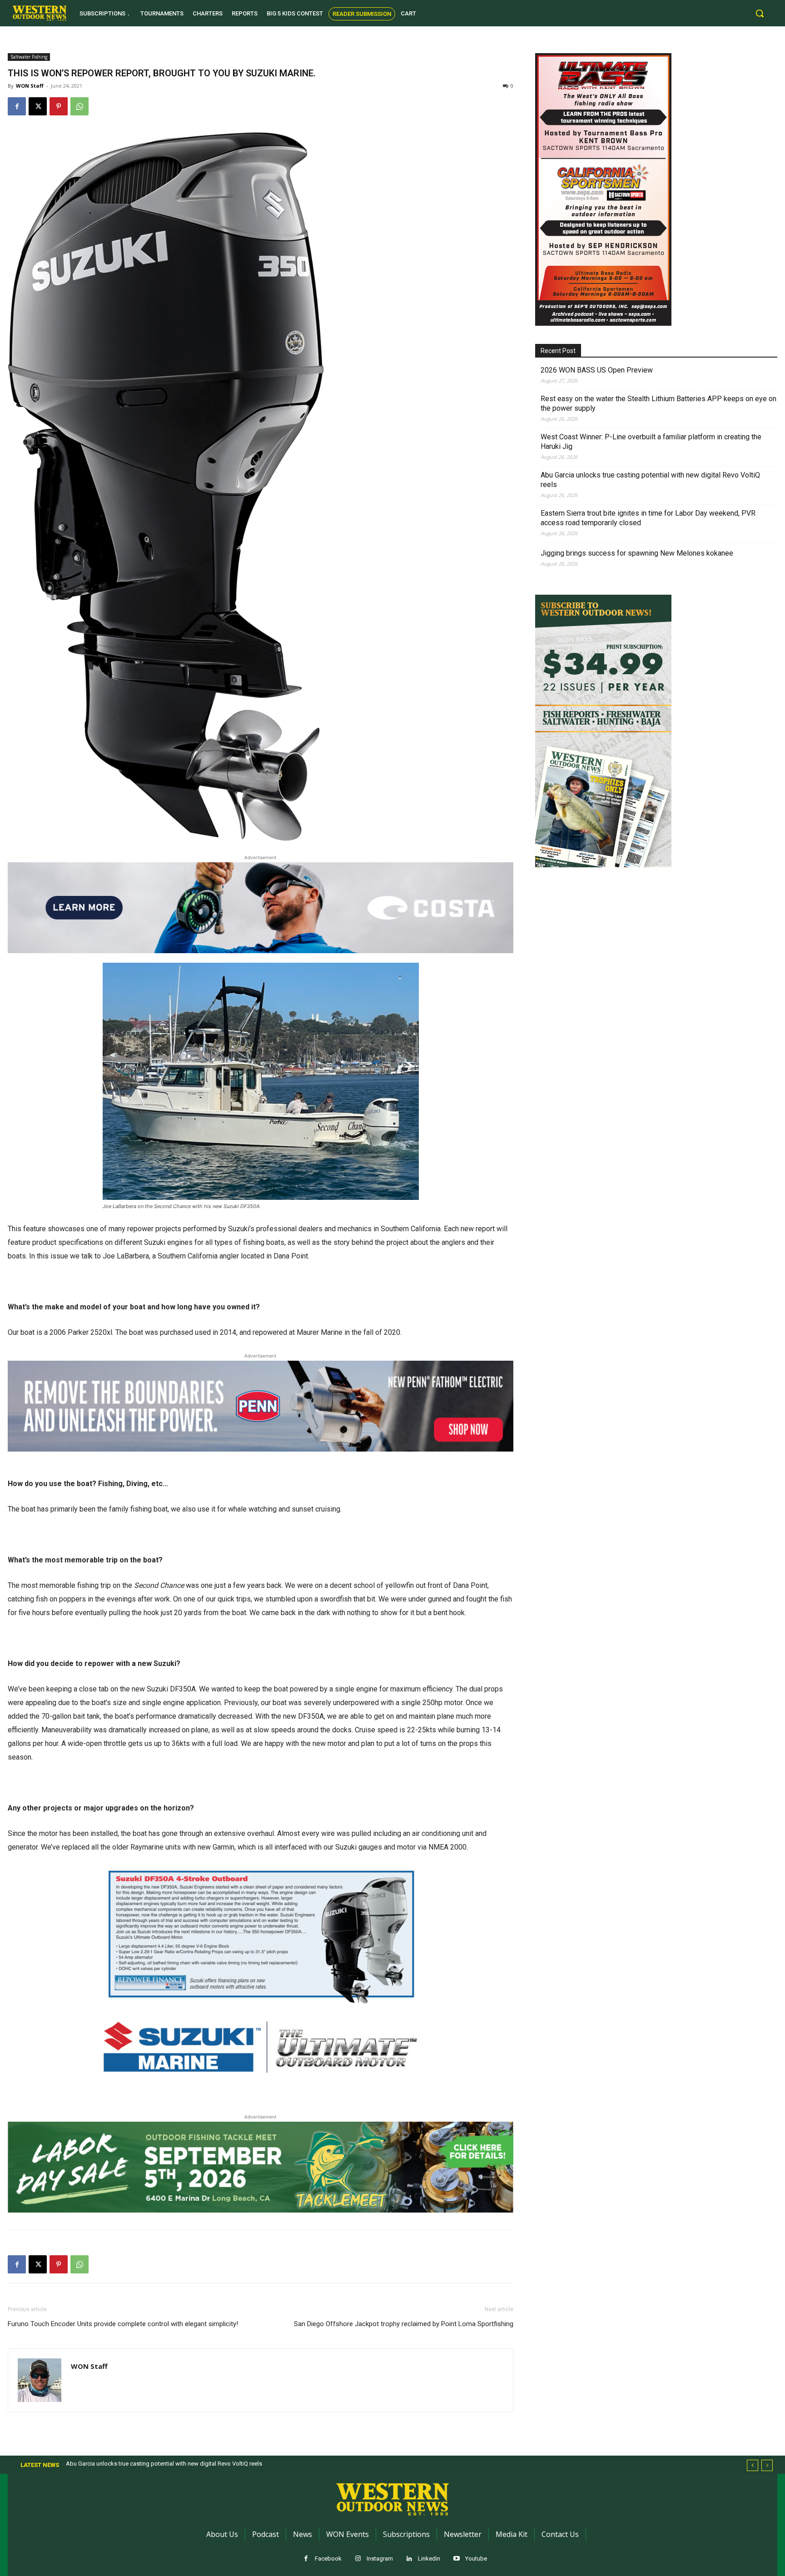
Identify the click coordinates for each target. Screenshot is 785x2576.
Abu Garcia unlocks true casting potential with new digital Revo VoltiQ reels (650, 480)
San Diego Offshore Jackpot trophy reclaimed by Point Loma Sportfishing (404, 2324)
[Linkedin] (409, 2559)
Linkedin (429, 2559)
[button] (760, 13)
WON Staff (30, 86)
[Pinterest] (59, 106)
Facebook (328, 2559)
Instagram (380, 2559)
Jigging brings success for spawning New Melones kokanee (637, 553)
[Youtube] (456, 2559)
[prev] (753, 2465)
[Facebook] (17, 106)
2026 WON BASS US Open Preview (597, 370)
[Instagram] (358, 2559)
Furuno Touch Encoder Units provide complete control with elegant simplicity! (123, 2324)
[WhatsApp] (79, 106)
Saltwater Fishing (29, 57)
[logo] (40, 13)
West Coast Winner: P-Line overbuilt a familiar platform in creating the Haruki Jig (651, 442)
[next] (767, 2465)
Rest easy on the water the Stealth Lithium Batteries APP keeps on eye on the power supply (658, 403)
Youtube (476, 2559)
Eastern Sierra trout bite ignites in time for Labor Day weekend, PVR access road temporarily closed (648, 518)
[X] (38, 106)
